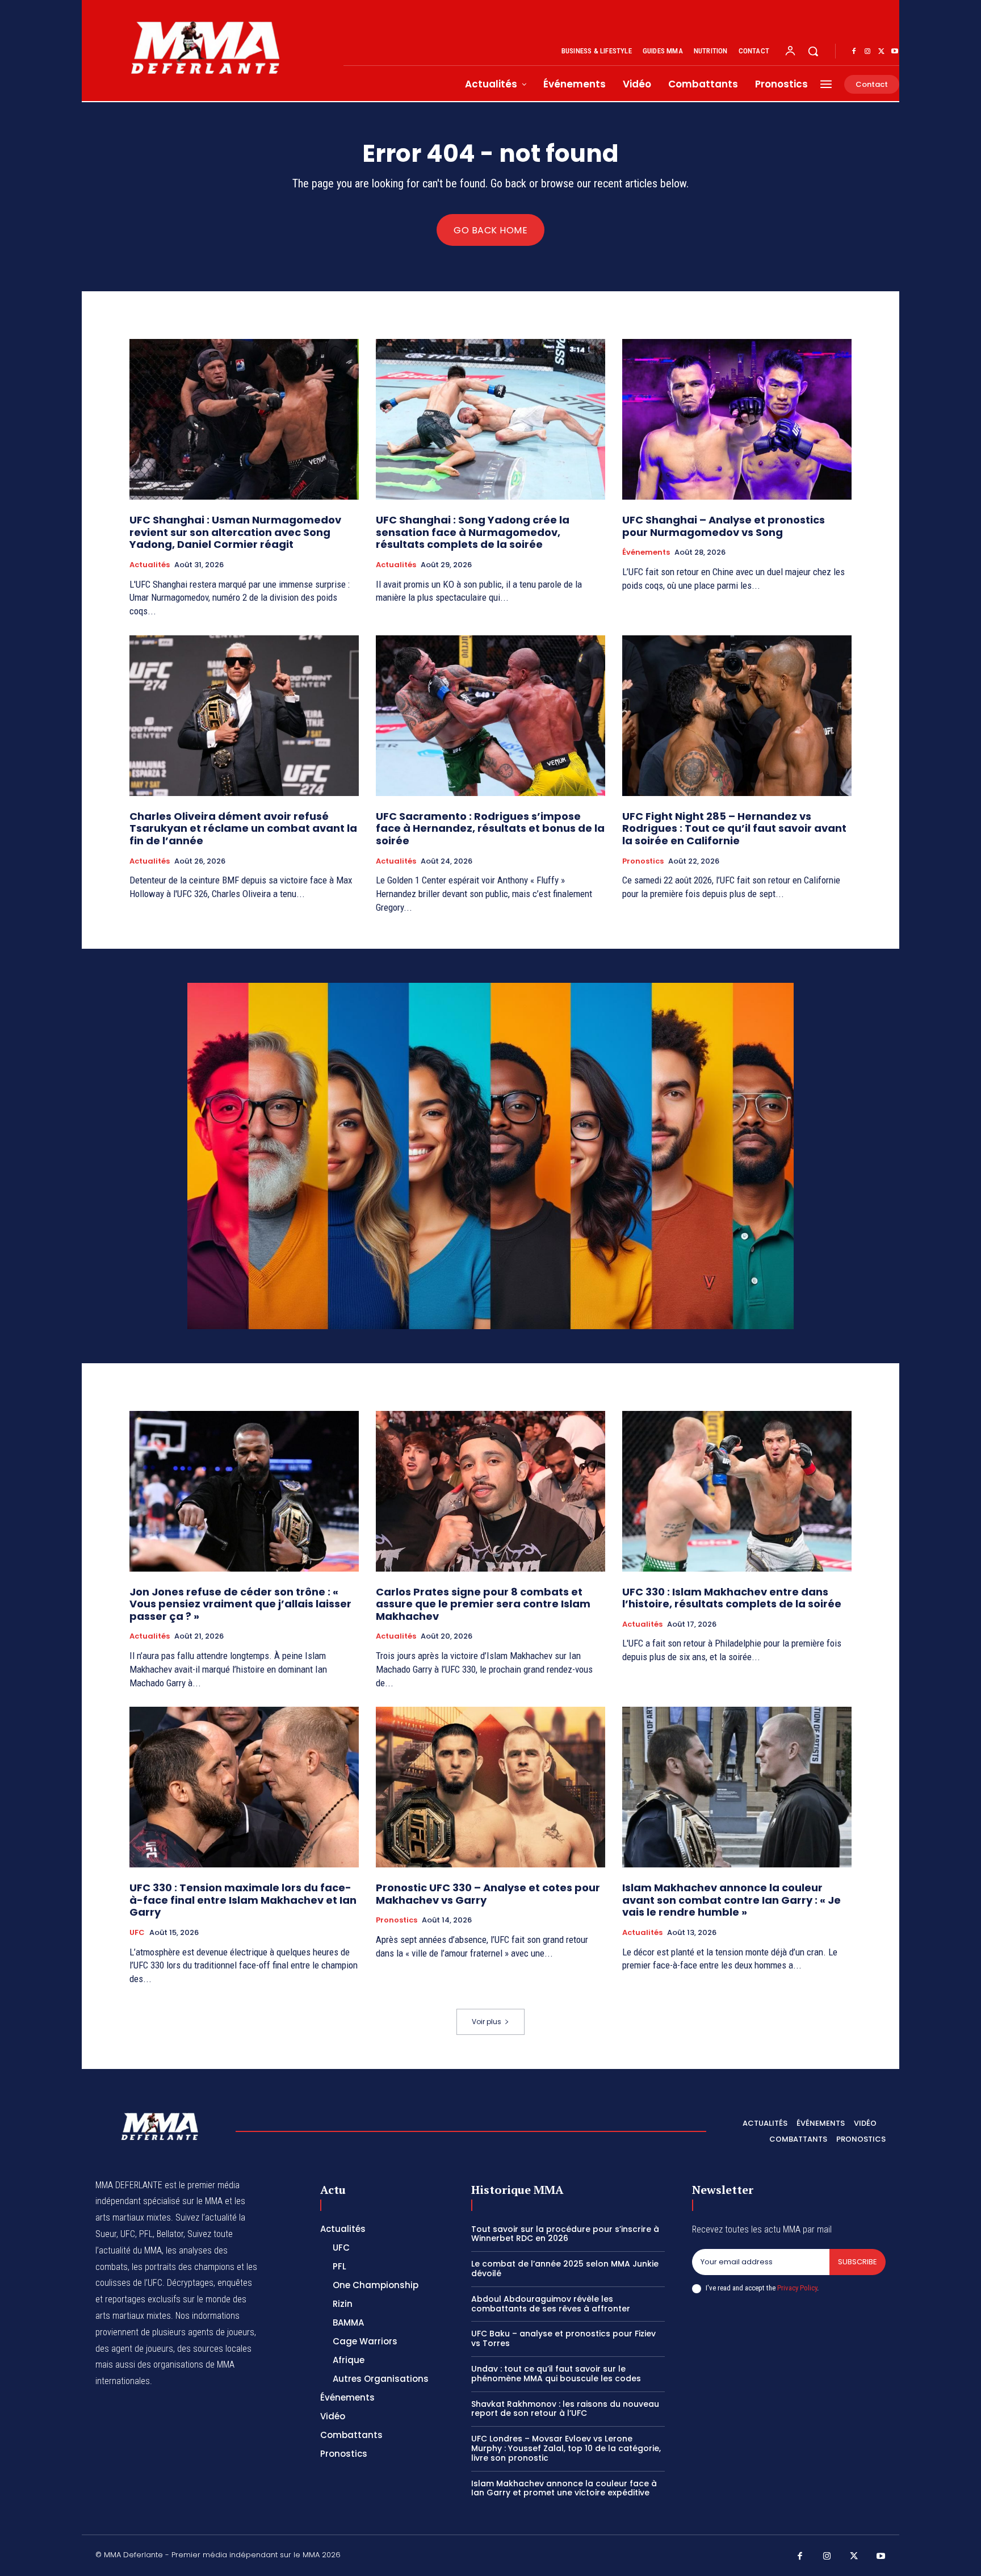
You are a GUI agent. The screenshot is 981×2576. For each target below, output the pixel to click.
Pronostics (643, 861)
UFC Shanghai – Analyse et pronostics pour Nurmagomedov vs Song (724, 526)
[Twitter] (881, 52)
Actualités (150, 565)
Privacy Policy (797, 2288)
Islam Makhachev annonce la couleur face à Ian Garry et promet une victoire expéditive (564, 2488)
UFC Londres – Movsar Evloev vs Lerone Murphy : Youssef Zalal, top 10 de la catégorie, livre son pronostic (566, 2448)
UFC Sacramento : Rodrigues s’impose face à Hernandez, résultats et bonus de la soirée (490, 828)
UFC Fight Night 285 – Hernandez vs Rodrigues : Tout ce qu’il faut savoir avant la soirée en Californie (734, 828)
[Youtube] (895, 52)
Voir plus (487, 2022)
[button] (813, 51)
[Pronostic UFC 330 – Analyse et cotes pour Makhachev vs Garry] (491, 1787)
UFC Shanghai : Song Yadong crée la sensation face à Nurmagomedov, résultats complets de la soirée (473, 532)
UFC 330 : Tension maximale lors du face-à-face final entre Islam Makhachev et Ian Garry (243, 1900)
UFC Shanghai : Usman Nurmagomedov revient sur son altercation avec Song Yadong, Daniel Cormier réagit (235, 532)
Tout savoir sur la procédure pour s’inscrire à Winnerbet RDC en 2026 (565, 2234)
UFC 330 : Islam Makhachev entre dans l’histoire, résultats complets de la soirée (732, 1598)
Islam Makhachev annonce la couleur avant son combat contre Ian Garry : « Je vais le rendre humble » (731, 1900)
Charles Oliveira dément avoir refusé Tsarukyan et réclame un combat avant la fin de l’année (243, 828)
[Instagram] (867, 52)
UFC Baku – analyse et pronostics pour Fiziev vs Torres (563, 2338)
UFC (137, 1933)
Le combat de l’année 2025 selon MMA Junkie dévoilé (565, 2269)
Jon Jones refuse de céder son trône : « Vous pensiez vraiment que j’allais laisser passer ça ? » (240, 1604)
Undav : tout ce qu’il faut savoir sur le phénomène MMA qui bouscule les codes (556, 2374)
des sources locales (214, 2349)
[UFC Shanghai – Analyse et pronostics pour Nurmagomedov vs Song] (737, 419)
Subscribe (858, 2262)
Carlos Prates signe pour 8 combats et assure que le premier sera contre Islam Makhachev (483, 1604)
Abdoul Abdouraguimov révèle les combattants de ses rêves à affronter (551, 2304)
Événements (646, 552)
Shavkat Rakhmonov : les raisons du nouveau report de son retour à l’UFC (565, 2409)
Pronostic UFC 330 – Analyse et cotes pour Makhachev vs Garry (488, 1894)
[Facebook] (854, 52)
